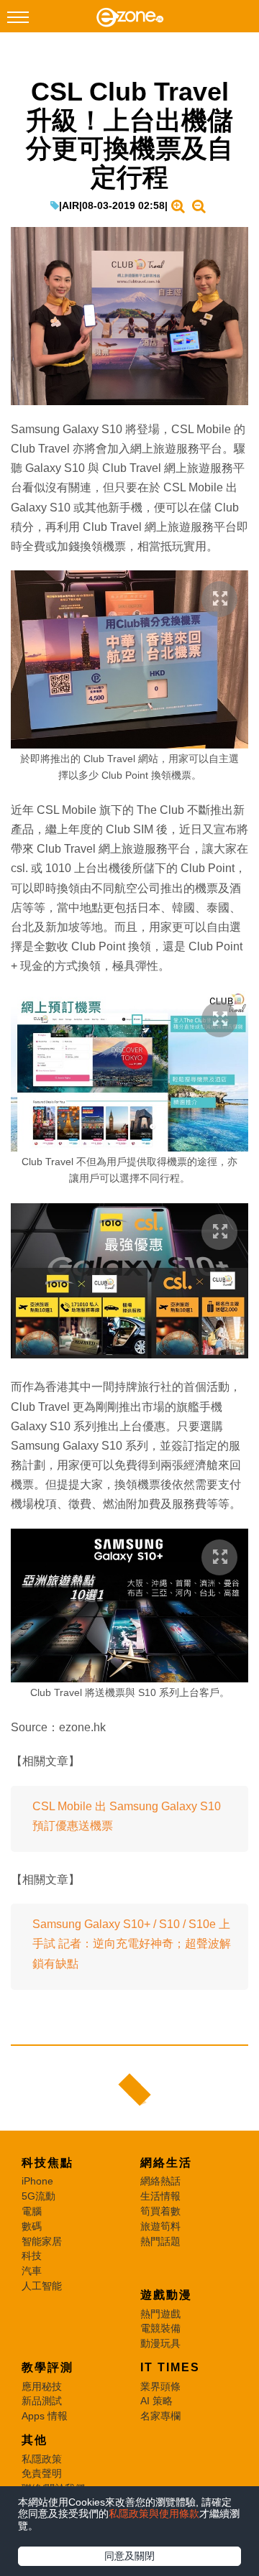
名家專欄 (160, 2416)
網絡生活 (166, 2163)
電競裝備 (160, 2328)
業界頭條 (160, 2386)
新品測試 (42, 2401)
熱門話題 (160, 2241)
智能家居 (42, 2241)
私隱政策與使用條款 (154, 2514)
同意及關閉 (129, 2556)
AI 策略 (156, 2401)
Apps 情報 (45, 2416)
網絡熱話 (160, 2181)
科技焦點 (47, 2163)
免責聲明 (42, 2473)
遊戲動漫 (166, 2295)
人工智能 (42, 2286)
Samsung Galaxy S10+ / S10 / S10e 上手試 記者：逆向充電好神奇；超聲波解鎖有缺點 (132, 1943)
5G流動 (38, 2196)
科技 (32, 2256)
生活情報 (160, 2196)
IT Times (170, 2367)
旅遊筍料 (160, 2226)
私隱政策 (42, 2459)
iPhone (37, 2181)
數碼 (32, 2226)
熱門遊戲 (160, 2314)
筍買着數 (160, 2211)
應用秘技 (42, 2386)
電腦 (32, 2211)
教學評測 (47, 2367)
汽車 (32, 2271)
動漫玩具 (160, 2343)
